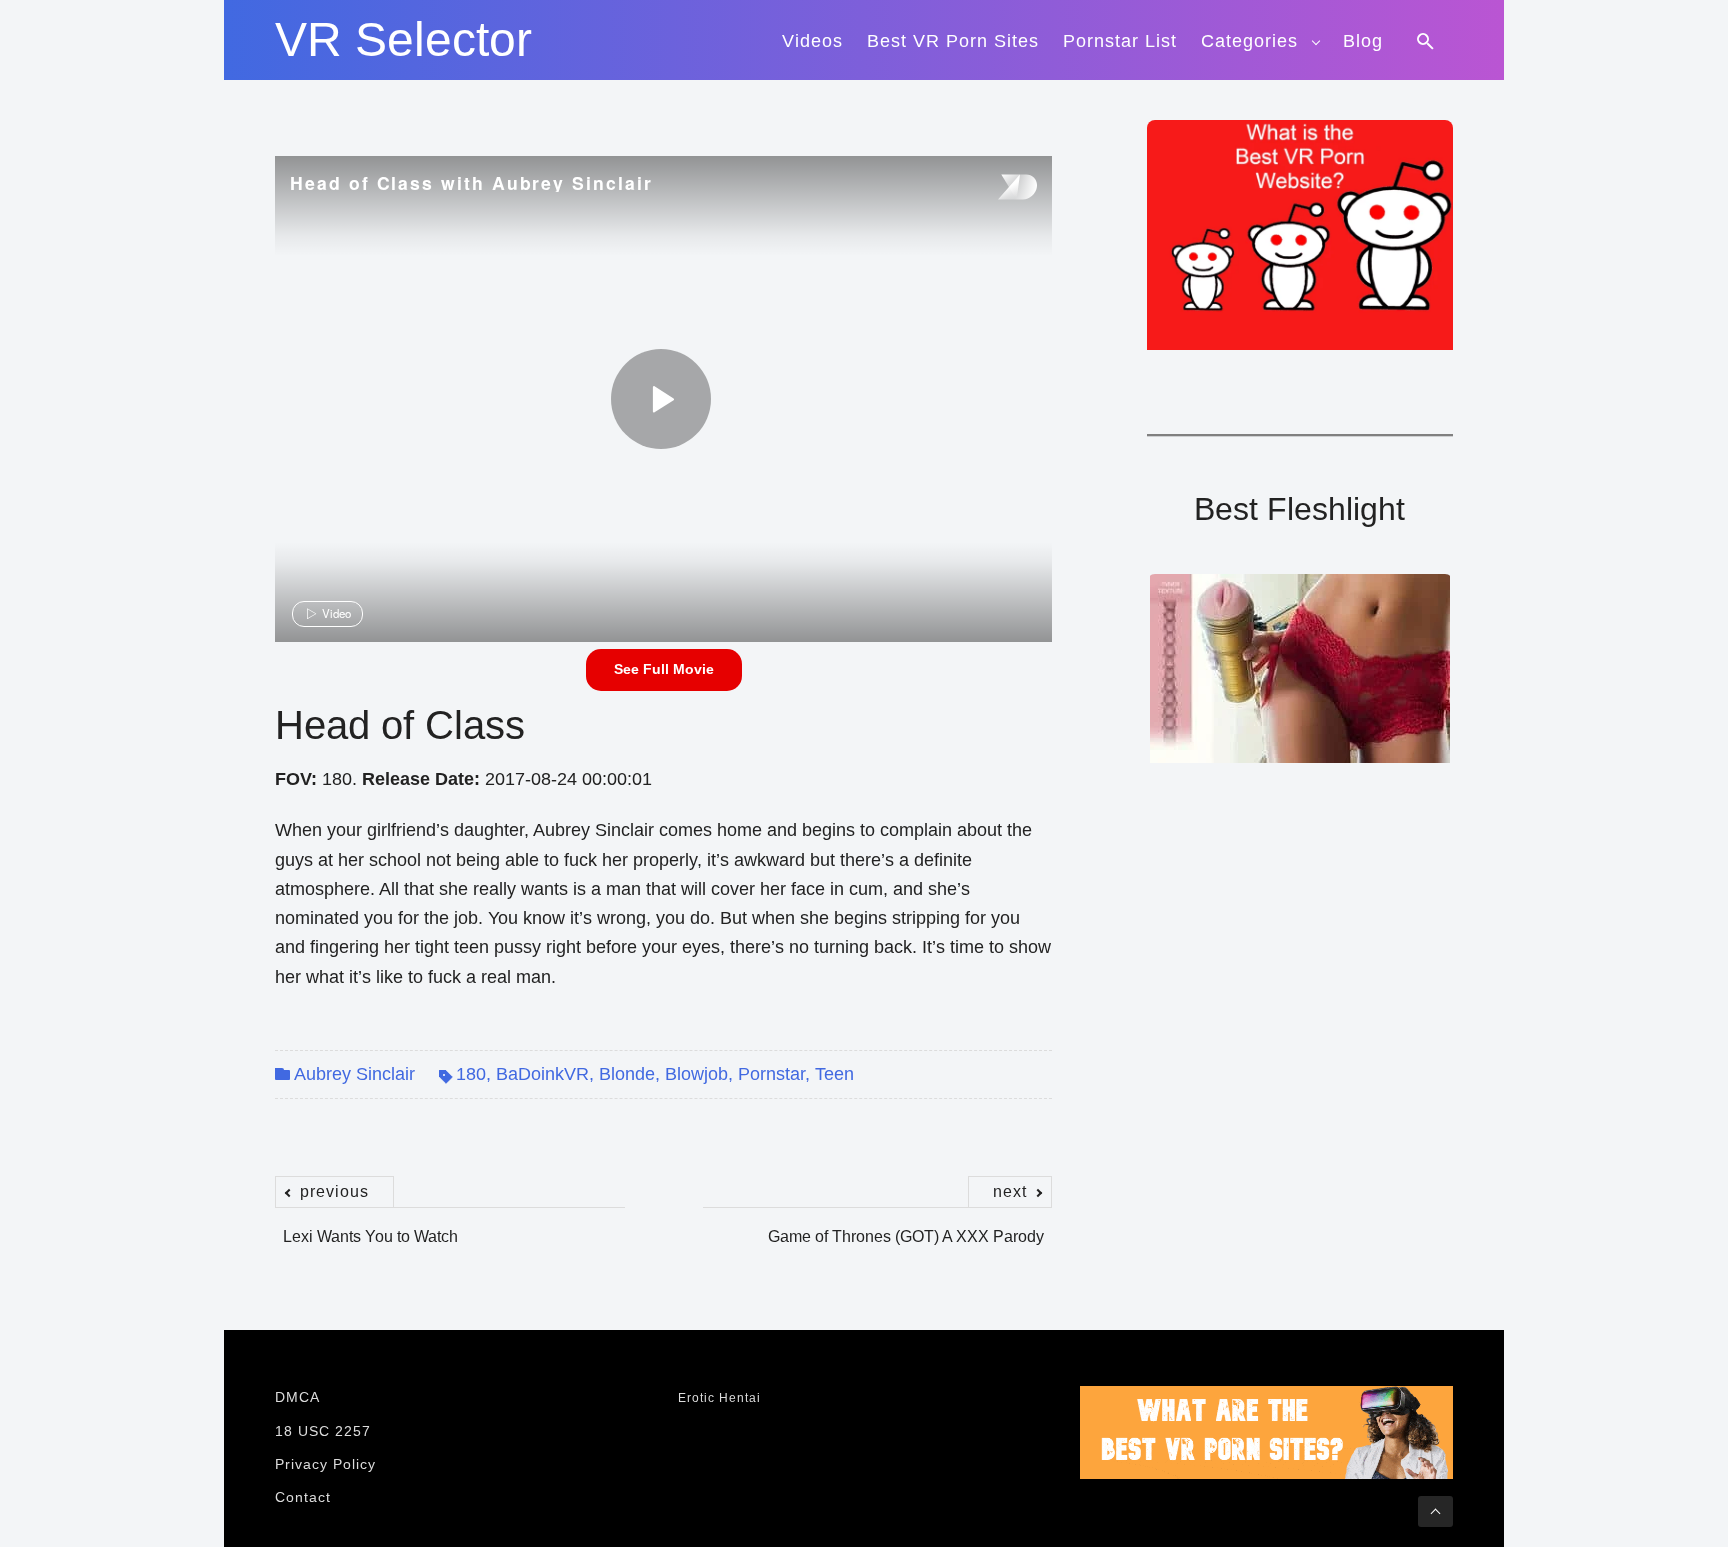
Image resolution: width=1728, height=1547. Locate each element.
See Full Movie (664, 669)
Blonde (627, 1074)
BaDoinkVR (542, 1074)
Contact (303, 1497)
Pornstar (771, 1074)
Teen (834, 1074)
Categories (1249, 41)
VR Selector (403, 40)
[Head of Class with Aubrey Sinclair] (661, 399)
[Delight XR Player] (992, 188)
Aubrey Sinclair (354, 1074)
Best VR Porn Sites (953, 41)
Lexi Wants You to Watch (370, 1226)
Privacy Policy (325, 1464)
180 (471, 1074)
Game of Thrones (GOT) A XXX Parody (906, 1226)
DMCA (297, 1397)
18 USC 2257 (323, 1431)
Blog (1363, 41)
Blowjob (696, 1074)
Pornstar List (1120, 41)
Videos (812, 41)
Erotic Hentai (719, 1398)
